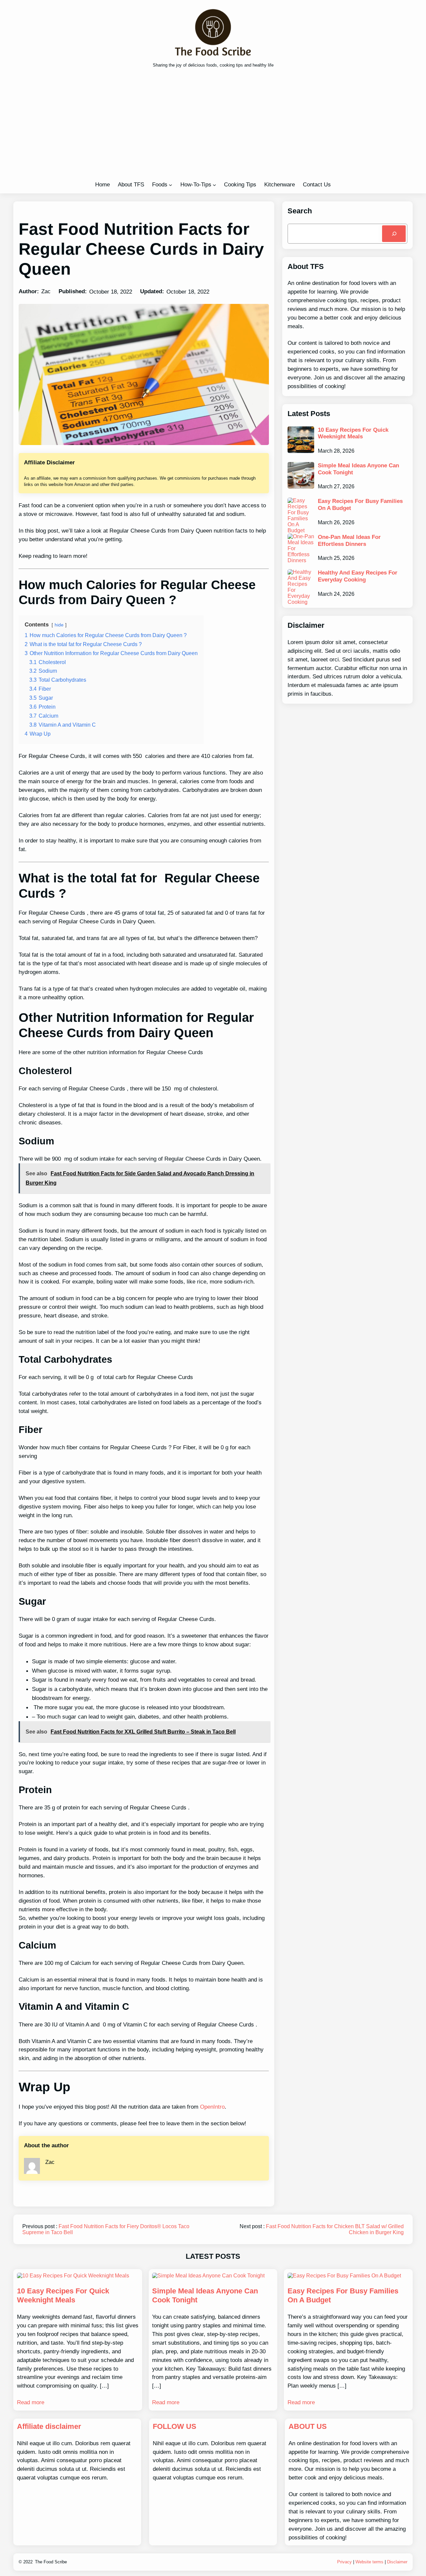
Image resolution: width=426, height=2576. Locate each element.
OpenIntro (212, 2107)
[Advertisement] (213, 126)
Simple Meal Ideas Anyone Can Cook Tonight (358, 469)
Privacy (344, 2562)
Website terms (369, 2562)
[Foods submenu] (170, 185)
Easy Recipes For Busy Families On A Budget (360, 504)
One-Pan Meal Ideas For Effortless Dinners (349, 540)
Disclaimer (397, 2562)
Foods (160, 184)
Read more (31, 2402)
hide (59, 625)
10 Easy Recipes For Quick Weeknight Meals (353, 433)
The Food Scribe (51, 2562)
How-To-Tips (196, 184)
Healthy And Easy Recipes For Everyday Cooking (358, 576)
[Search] (394, 234)
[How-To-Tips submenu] (214, 185)
